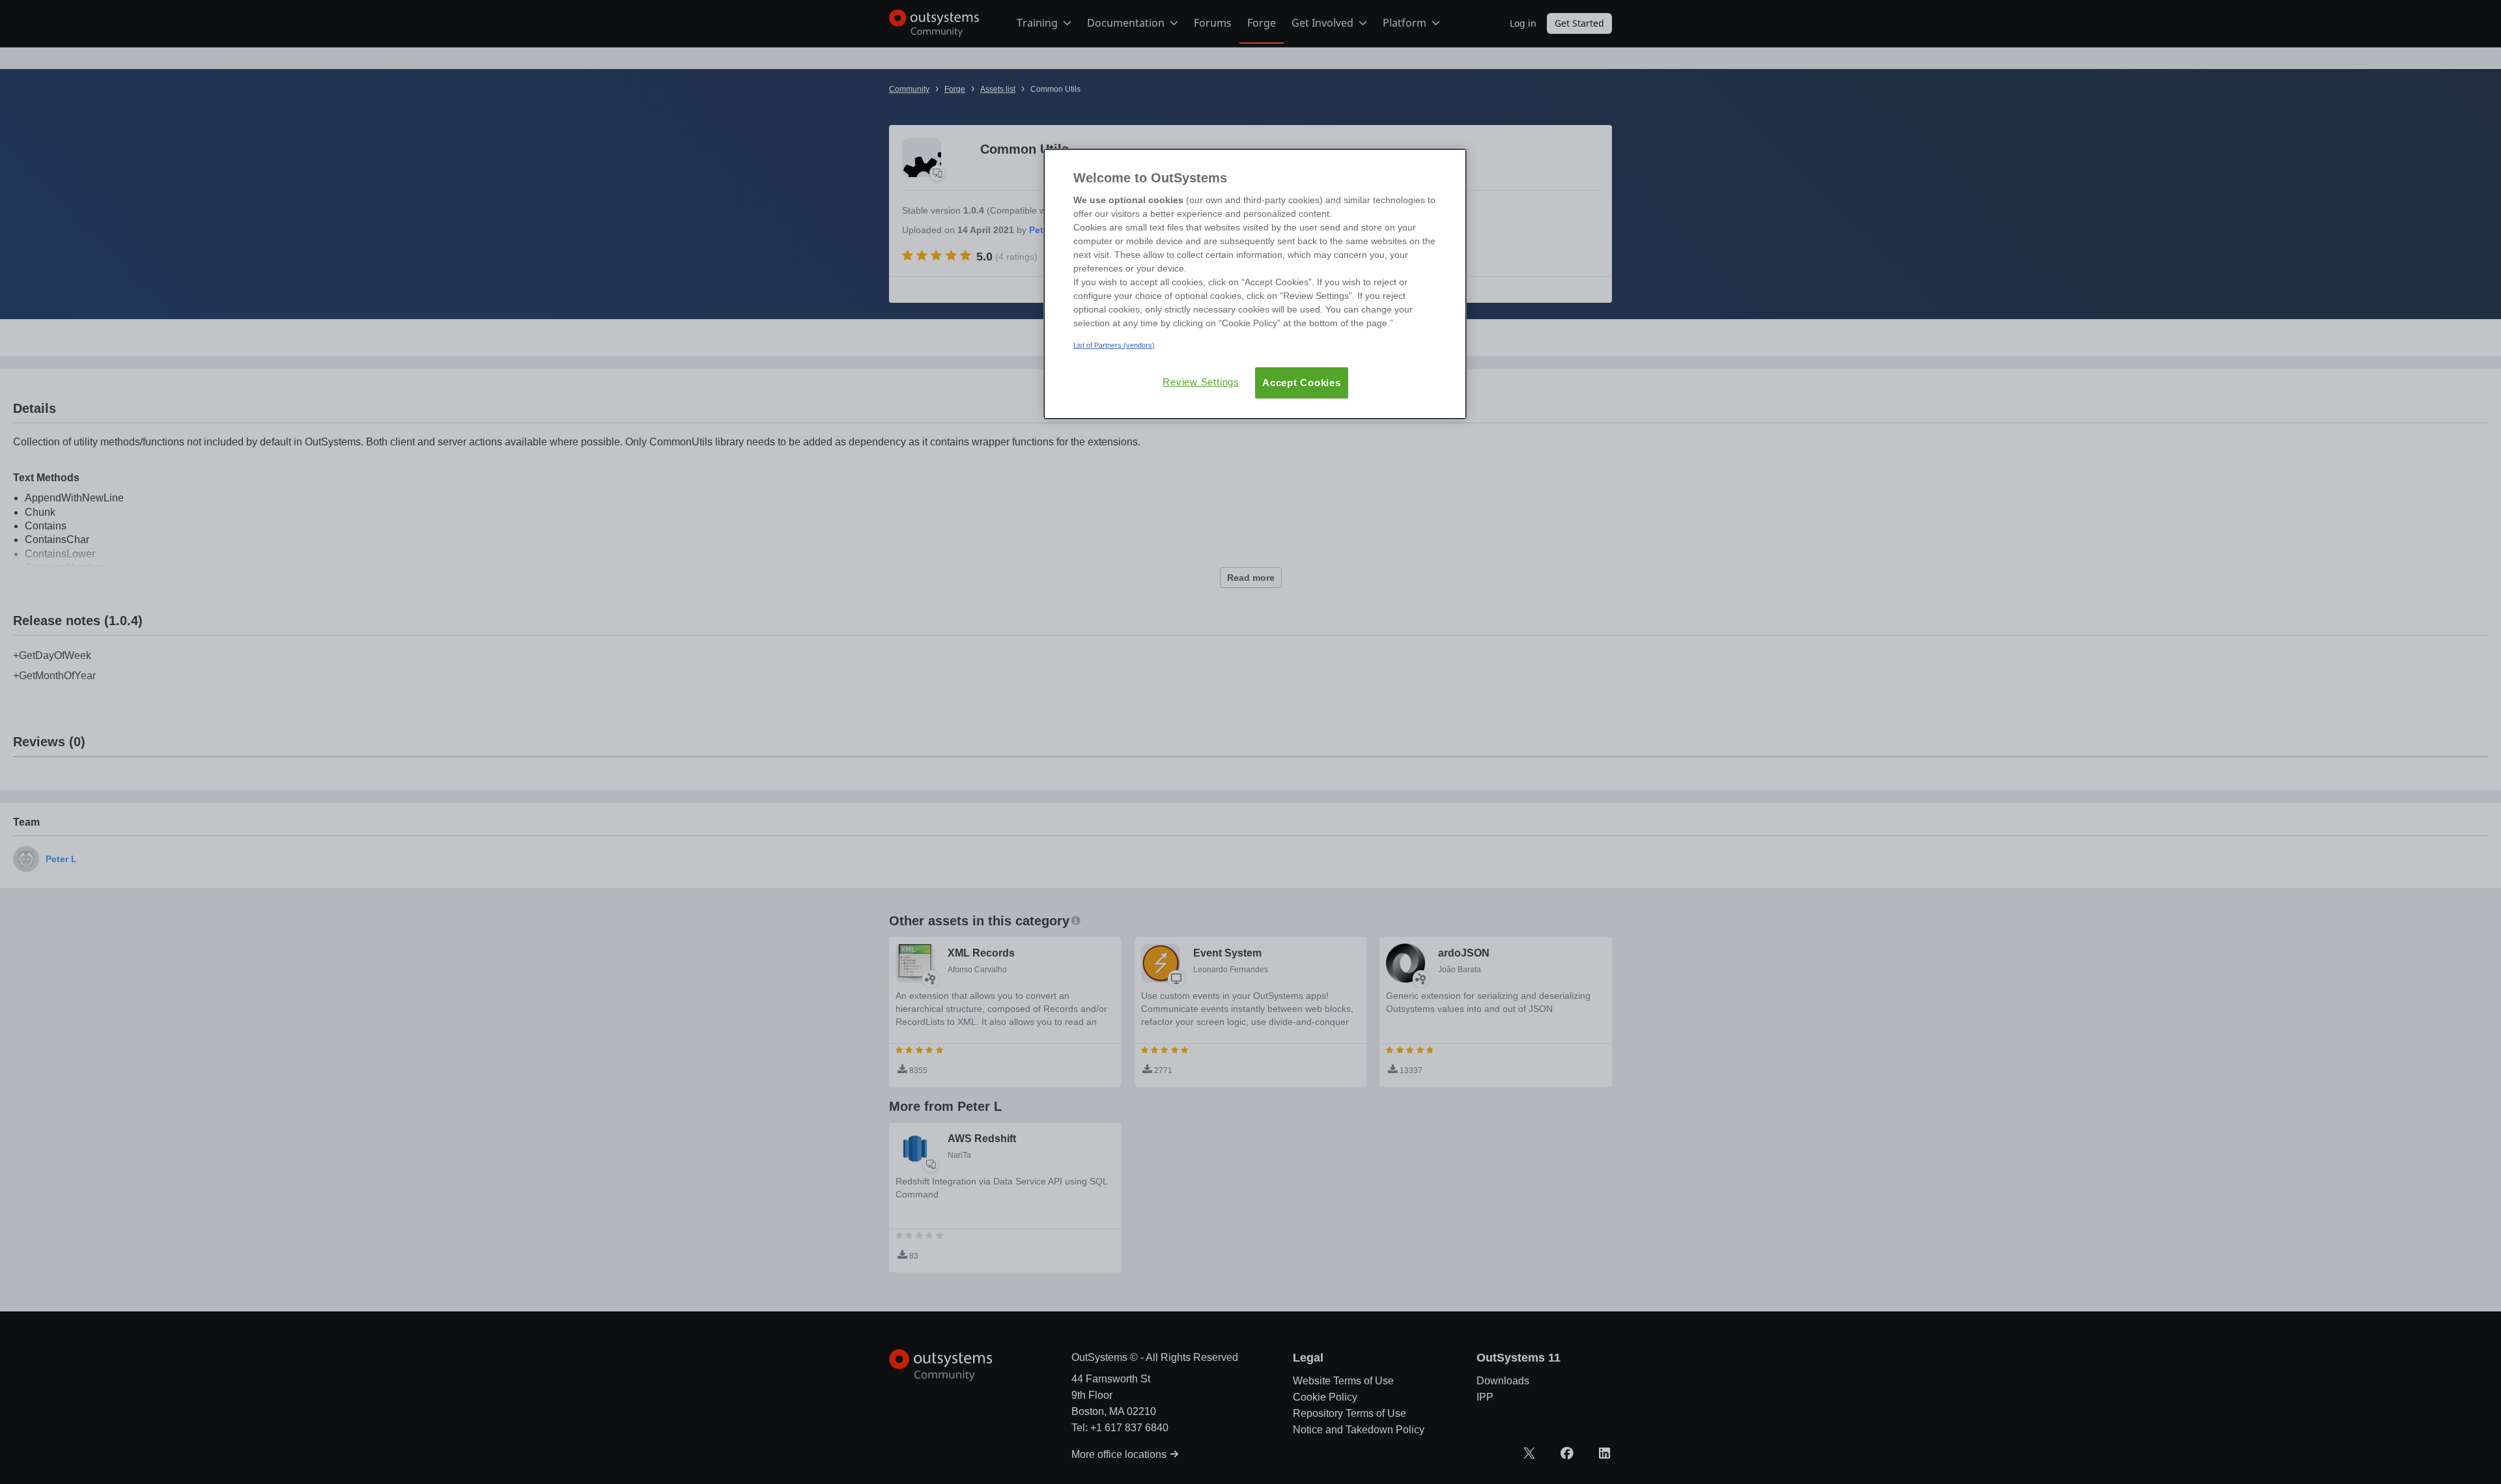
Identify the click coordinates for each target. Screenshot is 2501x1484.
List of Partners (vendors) (1114, 345)
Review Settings (1201, 382)
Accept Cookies (1302, 383)
